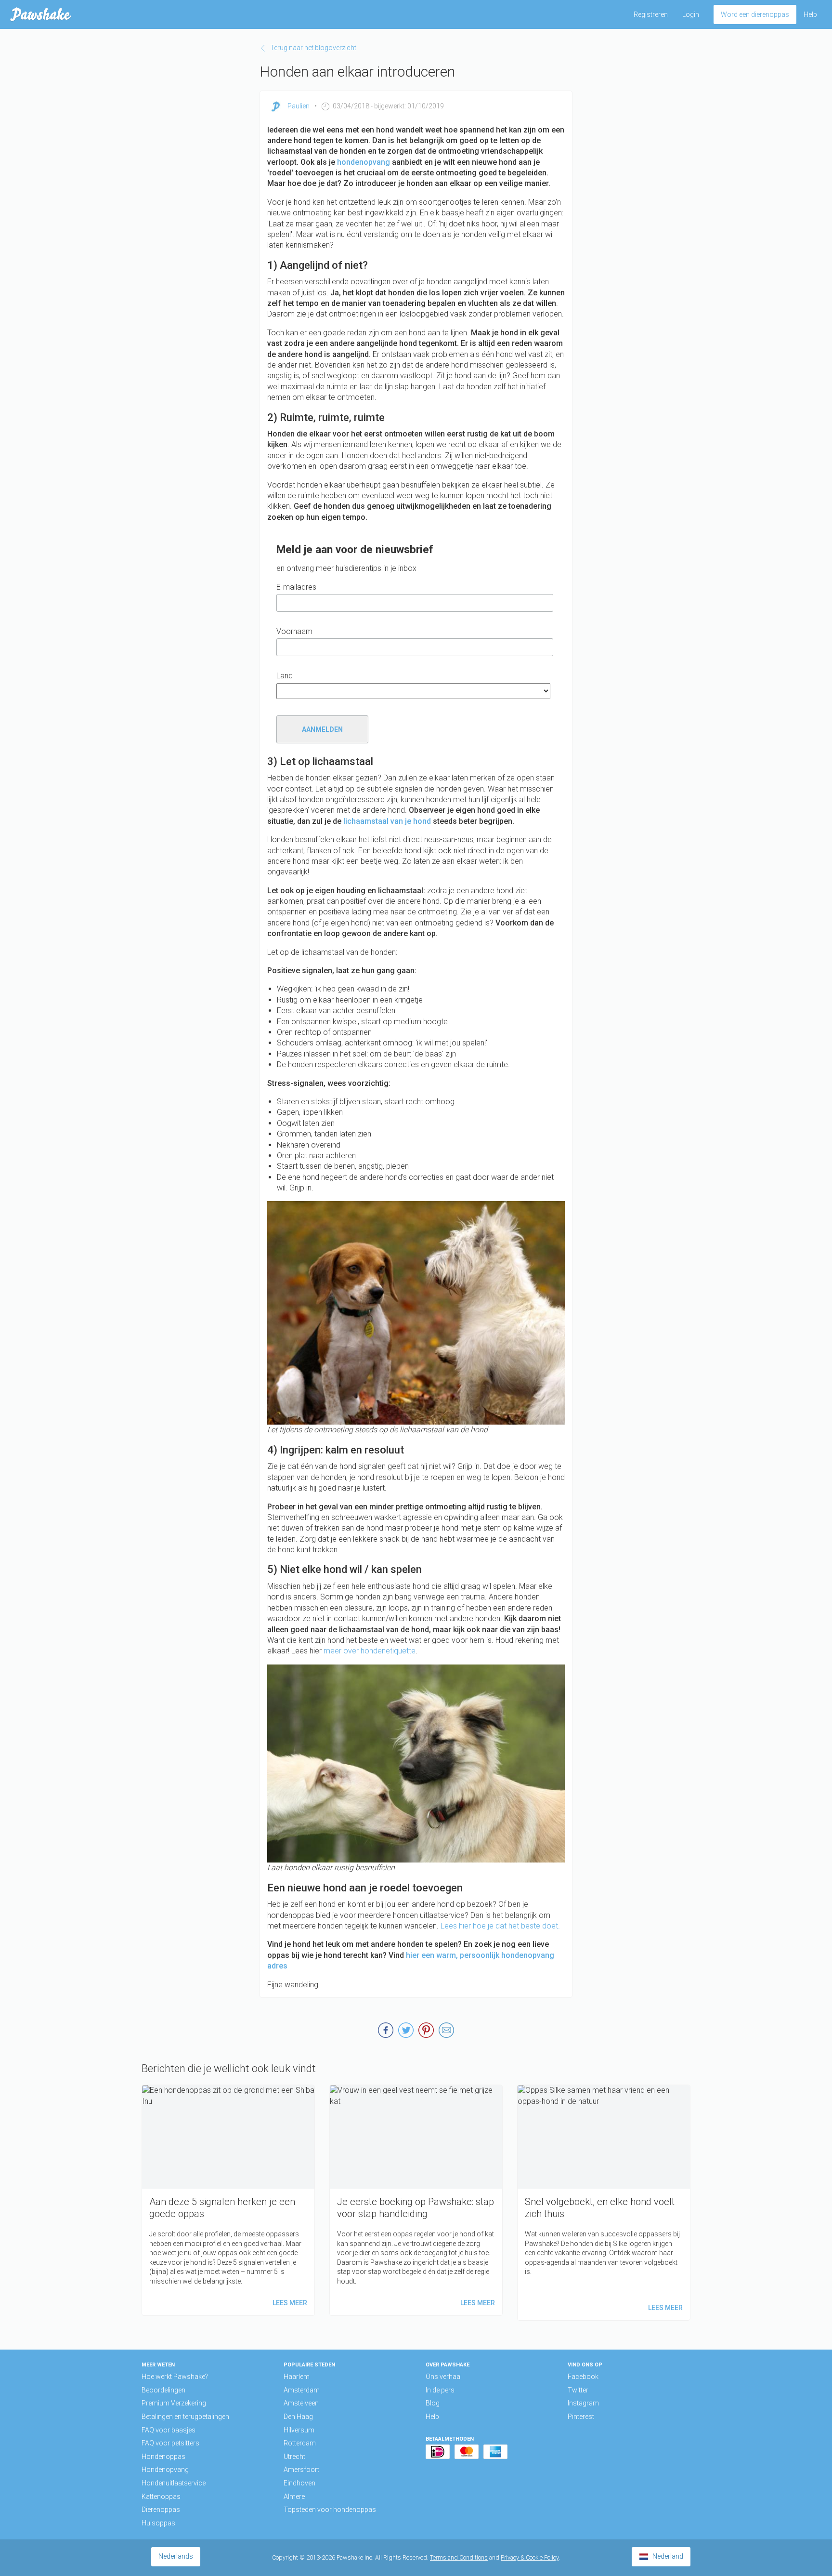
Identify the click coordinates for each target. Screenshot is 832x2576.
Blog (433, 2403)
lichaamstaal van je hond (387, 821)
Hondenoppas (163, 2457)
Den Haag (298, 2417)
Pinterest (581, 2417)
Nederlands (176, 2556)
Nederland (668, 2556)
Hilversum (299, 2430)
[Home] (41, 14)
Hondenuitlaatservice (174, 2483)
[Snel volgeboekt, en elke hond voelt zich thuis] (604, 2202)
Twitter (578, 2390)
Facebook (583, 2377)
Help (810, 14)
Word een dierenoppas (755, 14)
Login (691, 14)
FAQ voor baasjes (169, 2430)
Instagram (583, 2403)
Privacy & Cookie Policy (530, 2557)
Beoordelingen (163, 2390)
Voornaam (294, 631)
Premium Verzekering (174, 2403)
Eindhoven (299, 2483)
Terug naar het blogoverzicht (313, 48)
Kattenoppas (161, 2497)
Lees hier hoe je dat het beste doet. (500, 1926)
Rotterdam (300, 2443)
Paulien (299, 106)
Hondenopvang (165, 2470)
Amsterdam (302, 2390)
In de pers (440, 2390)
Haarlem (297, 2377)
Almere (294, 2497)
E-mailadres (296, 587)
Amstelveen (301, 2403)
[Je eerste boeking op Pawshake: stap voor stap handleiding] (416, 2200)
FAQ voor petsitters (170, 2443)
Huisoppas (158, 2523)
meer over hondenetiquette (370, 1651)
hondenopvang (364, 162)
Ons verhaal (444, 2377)
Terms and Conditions (459, 2557)
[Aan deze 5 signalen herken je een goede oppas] (228, 2200)
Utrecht (294, 2457)
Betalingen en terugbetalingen (185, 2417)
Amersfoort (301, 2470)
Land (285, 676)
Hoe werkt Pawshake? (175, 2377)
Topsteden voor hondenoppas (330, 2510)
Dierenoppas (161, 2510)
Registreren (651, 14)
